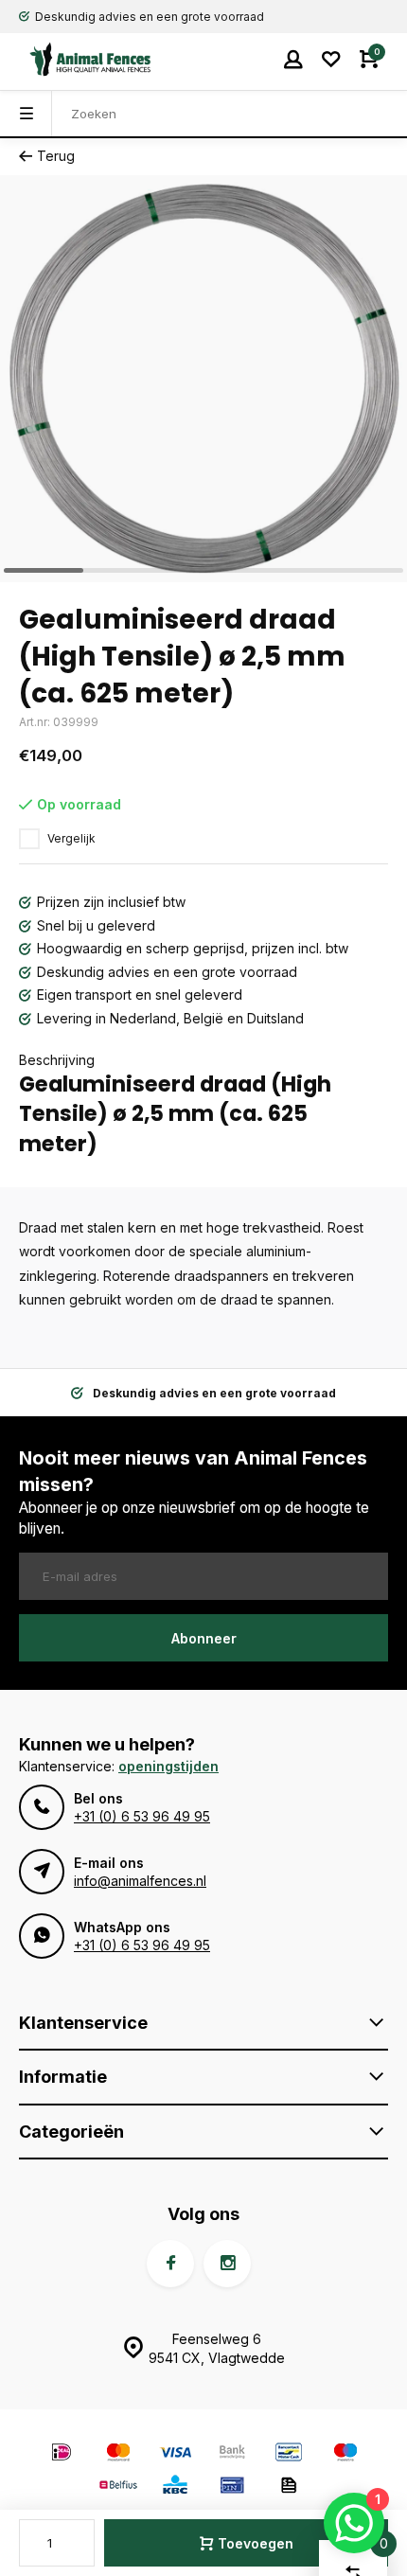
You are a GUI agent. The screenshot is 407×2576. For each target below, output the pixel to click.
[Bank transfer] (232, 2454)
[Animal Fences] (76, 59)
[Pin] (232, 2487)
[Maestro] (345, 2454)
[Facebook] (170, 2264)
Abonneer (204, 1638)
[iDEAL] (62, 2454)
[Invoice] (289, 2487)
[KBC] (175, 2487)
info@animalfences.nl (140, 1881)
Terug (56, 156)
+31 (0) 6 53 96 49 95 (142, 1816)
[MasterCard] (118, 2454)
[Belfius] (118, 2487)
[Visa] (175, 2454)
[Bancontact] (289, 2454)
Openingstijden (168, 1766)
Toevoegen (256, 2543)
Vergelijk (71, 838)
